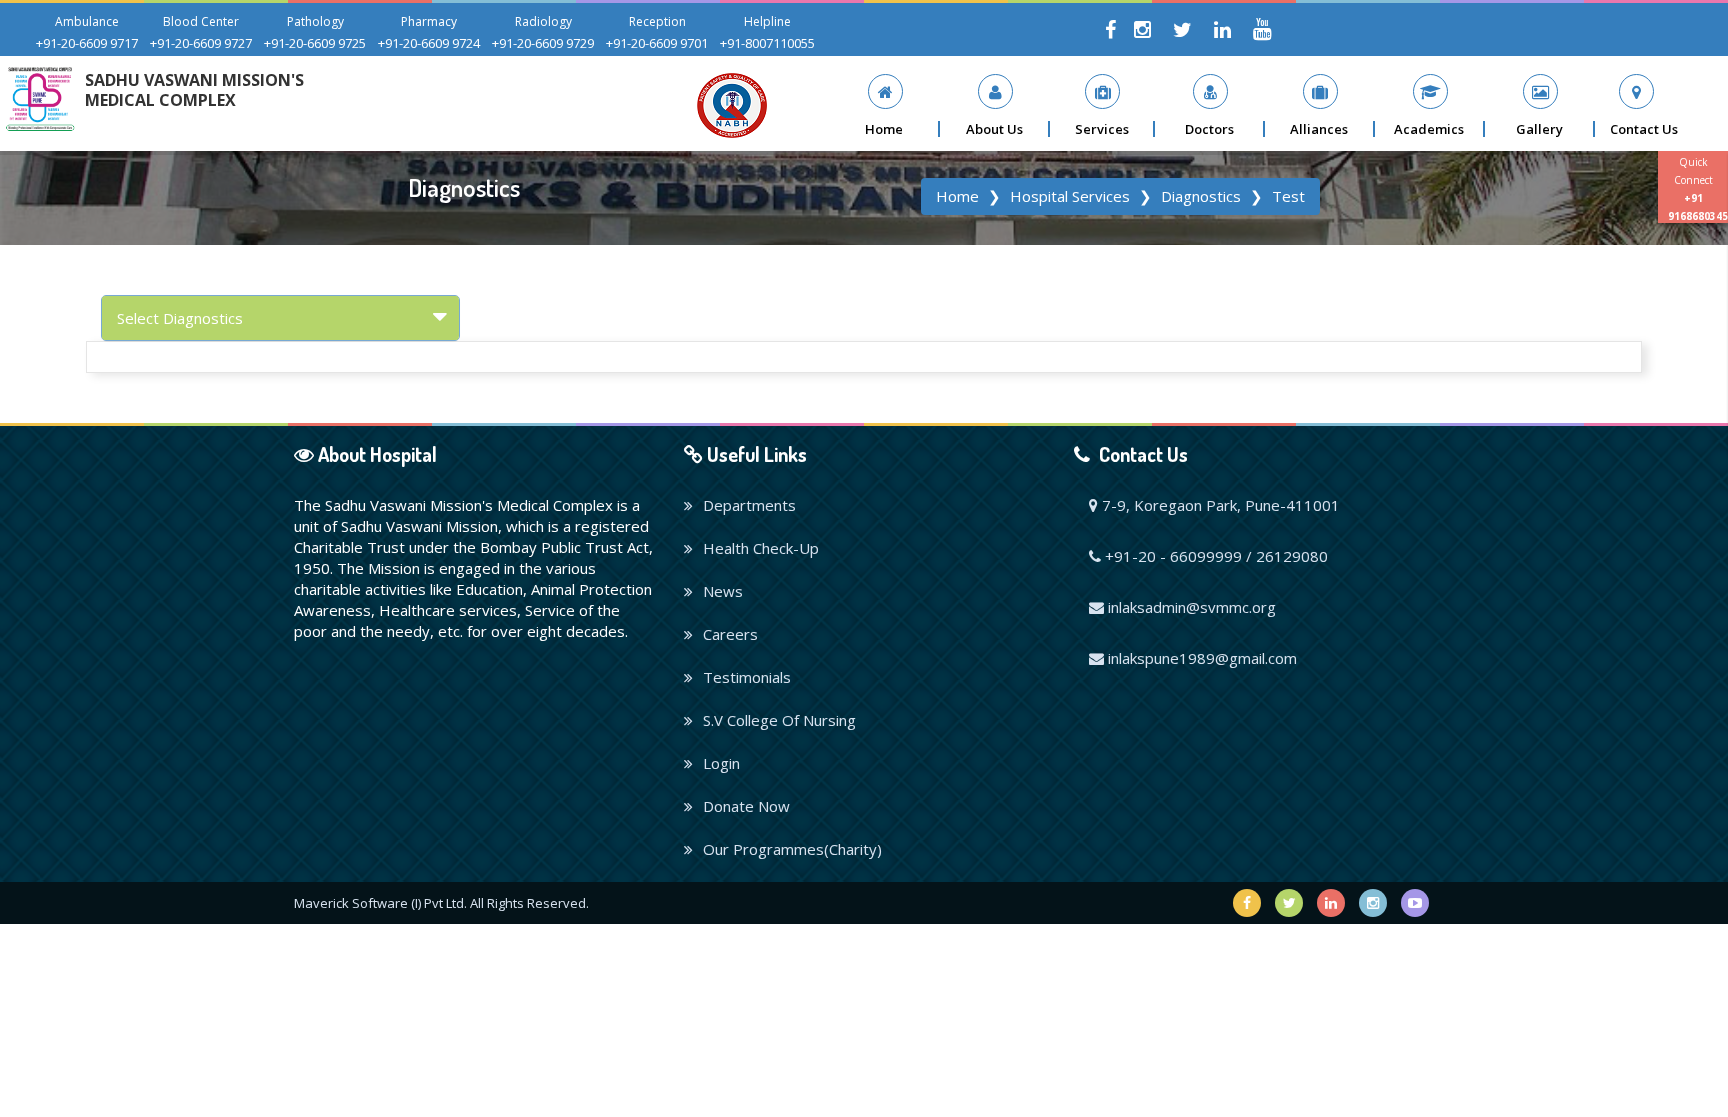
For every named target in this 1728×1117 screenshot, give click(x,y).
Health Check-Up (761, 548)
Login (721, 763)
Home (957, 196)
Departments (749, 505)
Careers (730, 634)
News (723, 591)
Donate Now (746, 806)
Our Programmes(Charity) (792, 849)
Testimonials (747, 677)
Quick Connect (1698, 189)
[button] (995, 105)
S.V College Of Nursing (779, 720)
